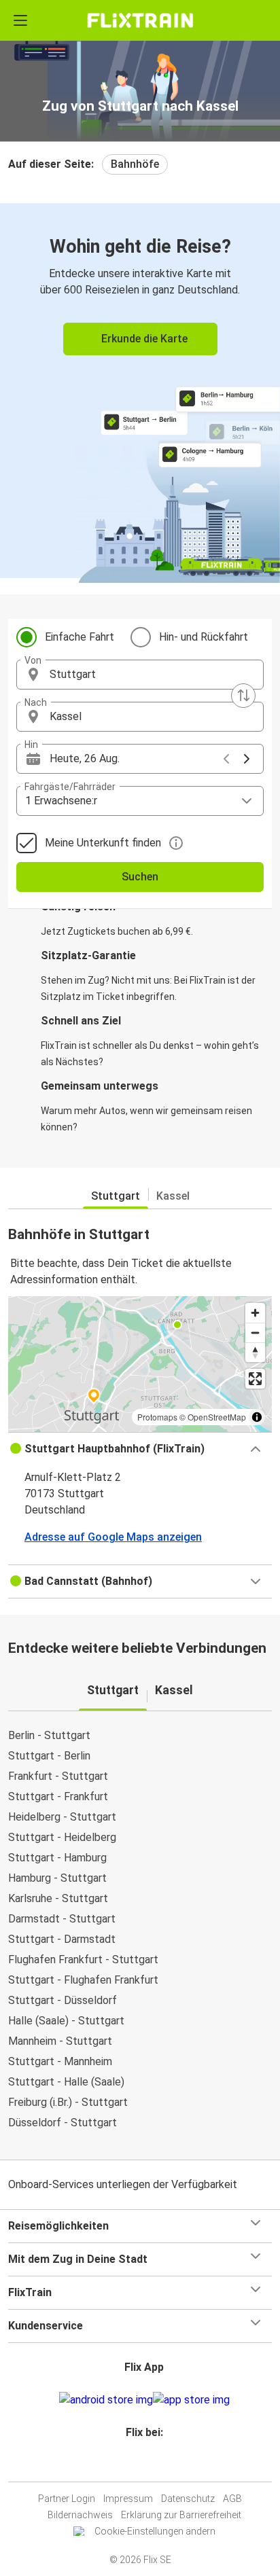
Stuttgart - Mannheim (60, 2061)
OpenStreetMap (217, 1417)
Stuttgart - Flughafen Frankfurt (83, 1980)
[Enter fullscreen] (255, 1379)
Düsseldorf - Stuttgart (63, 2123)
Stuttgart (116, 1196)
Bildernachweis (80, 2515)
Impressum (128, 2499)
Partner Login (67, 2499)
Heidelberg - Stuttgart (62, 1817)
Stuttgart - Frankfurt (58, 1796)
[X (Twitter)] (150, 2465)
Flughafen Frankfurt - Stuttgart (83, 1960)
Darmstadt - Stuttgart (62, 1919)
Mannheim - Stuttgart (60, 2041)
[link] (140, 391)
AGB (232, 2499)
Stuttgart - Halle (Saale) (66, 2082)
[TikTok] (154, 2465)
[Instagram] (138, 2465)
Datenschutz (188, 2499)
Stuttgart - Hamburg (57, 1858)
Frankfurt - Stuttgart (58, 1776)
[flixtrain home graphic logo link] (140, 20)
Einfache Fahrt (80, 637)
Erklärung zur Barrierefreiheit (181, 2515)
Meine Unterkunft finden (103, 843)
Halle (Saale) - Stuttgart (66, 2021)
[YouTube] (142, 2465)
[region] (140, 1364)
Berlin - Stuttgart (49, 1735)
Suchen (140, 877)
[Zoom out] (255, 1332)
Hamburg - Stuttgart (57, 1878)
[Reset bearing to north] (255, 1352)
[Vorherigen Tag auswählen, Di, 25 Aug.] (226, 759)
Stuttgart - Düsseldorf (63, 2000)
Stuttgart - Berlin (49, 1756)
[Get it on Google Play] (106, 2400)
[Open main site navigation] (20, 20)
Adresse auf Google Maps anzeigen (113, 1537)
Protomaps (157, 1417)
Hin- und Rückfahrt (204, 637)
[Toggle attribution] (257, 1417)
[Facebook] (134, 2465)
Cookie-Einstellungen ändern (155, 2531)
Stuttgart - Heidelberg (62, 1837)
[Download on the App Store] (191, 2400)
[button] (140, 675)
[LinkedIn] (146, 2465)
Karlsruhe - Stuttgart (58, 1898)
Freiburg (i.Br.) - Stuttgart (68, 2102)
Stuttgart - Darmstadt (62, 1939)
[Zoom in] (255, 1313)
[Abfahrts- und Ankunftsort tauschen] (243, 696)
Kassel (173, 1196)
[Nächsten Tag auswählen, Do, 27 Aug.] (247, 759)
